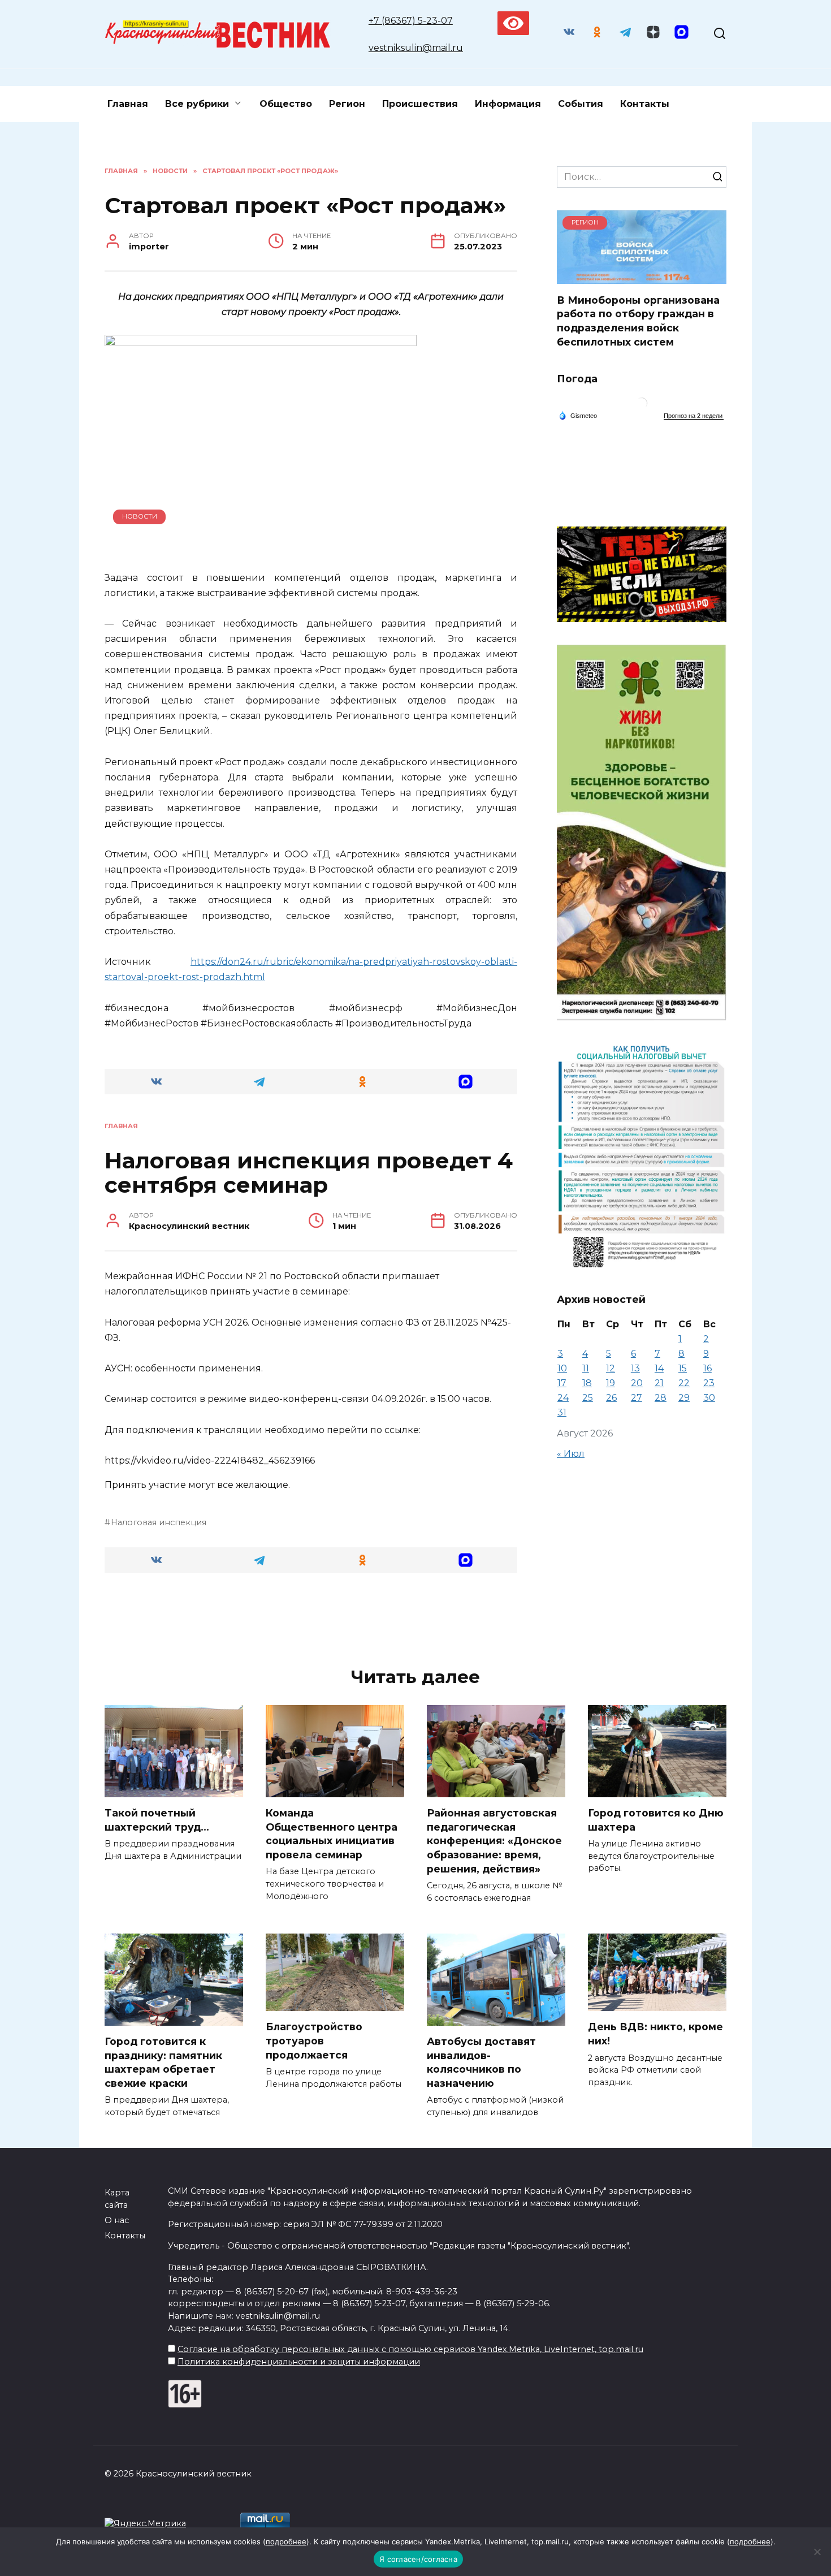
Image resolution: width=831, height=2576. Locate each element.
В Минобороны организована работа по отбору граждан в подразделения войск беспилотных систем (638, 320)
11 (586, 1368)
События (581, 104)
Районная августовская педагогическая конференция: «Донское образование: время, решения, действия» (494, 1841)
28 (661, 1398)
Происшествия (420, 104)
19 (611, 1383)
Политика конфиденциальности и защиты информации (299, 2362)
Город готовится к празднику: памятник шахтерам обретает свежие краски (163, 2062)
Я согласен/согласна (418, 2559)
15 (683, 1368)
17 (562, 1383)
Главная (128, 104)
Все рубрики (197, 104)
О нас (117, 2220)
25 (588, 1398)
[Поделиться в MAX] (466, 1082)
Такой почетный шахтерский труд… (157, 1820)
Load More (311, 1618)
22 (684, 1383)
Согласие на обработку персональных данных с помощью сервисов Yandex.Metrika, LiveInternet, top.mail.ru (410, 2349)
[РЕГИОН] (642, 277)
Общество (286, 104)
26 (611, 1398)
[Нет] (817, 2552)
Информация (508, 104)
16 (707, 1368)
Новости (140, 516)
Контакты (645, 104)
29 (684, 1398)
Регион (347, 104)
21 (659, 1383)
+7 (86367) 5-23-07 (411, 21)
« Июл (571, 1454)
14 (659, 1368)
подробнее (286, 2542)
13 (635, 1368)
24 (563, 1398)
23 (709, 1383)
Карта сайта (117, 2199)
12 (611, 1368)
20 (637, 1383)
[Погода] (578, 415)
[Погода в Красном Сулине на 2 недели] (694, 416)
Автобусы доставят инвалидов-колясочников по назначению (481, 2062)
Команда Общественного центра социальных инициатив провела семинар (332, 1834)
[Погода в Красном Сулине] (642, 406)
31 (562, 1412)
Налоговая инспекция (159, 1522)
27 (637, 1398)
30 (709, 1398)
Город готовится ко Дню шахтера (656, 1820)
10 (562, 1368)
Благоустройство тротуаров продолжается (314, 2040)
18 (587, 1383)
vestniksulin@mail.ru (416, 48)
